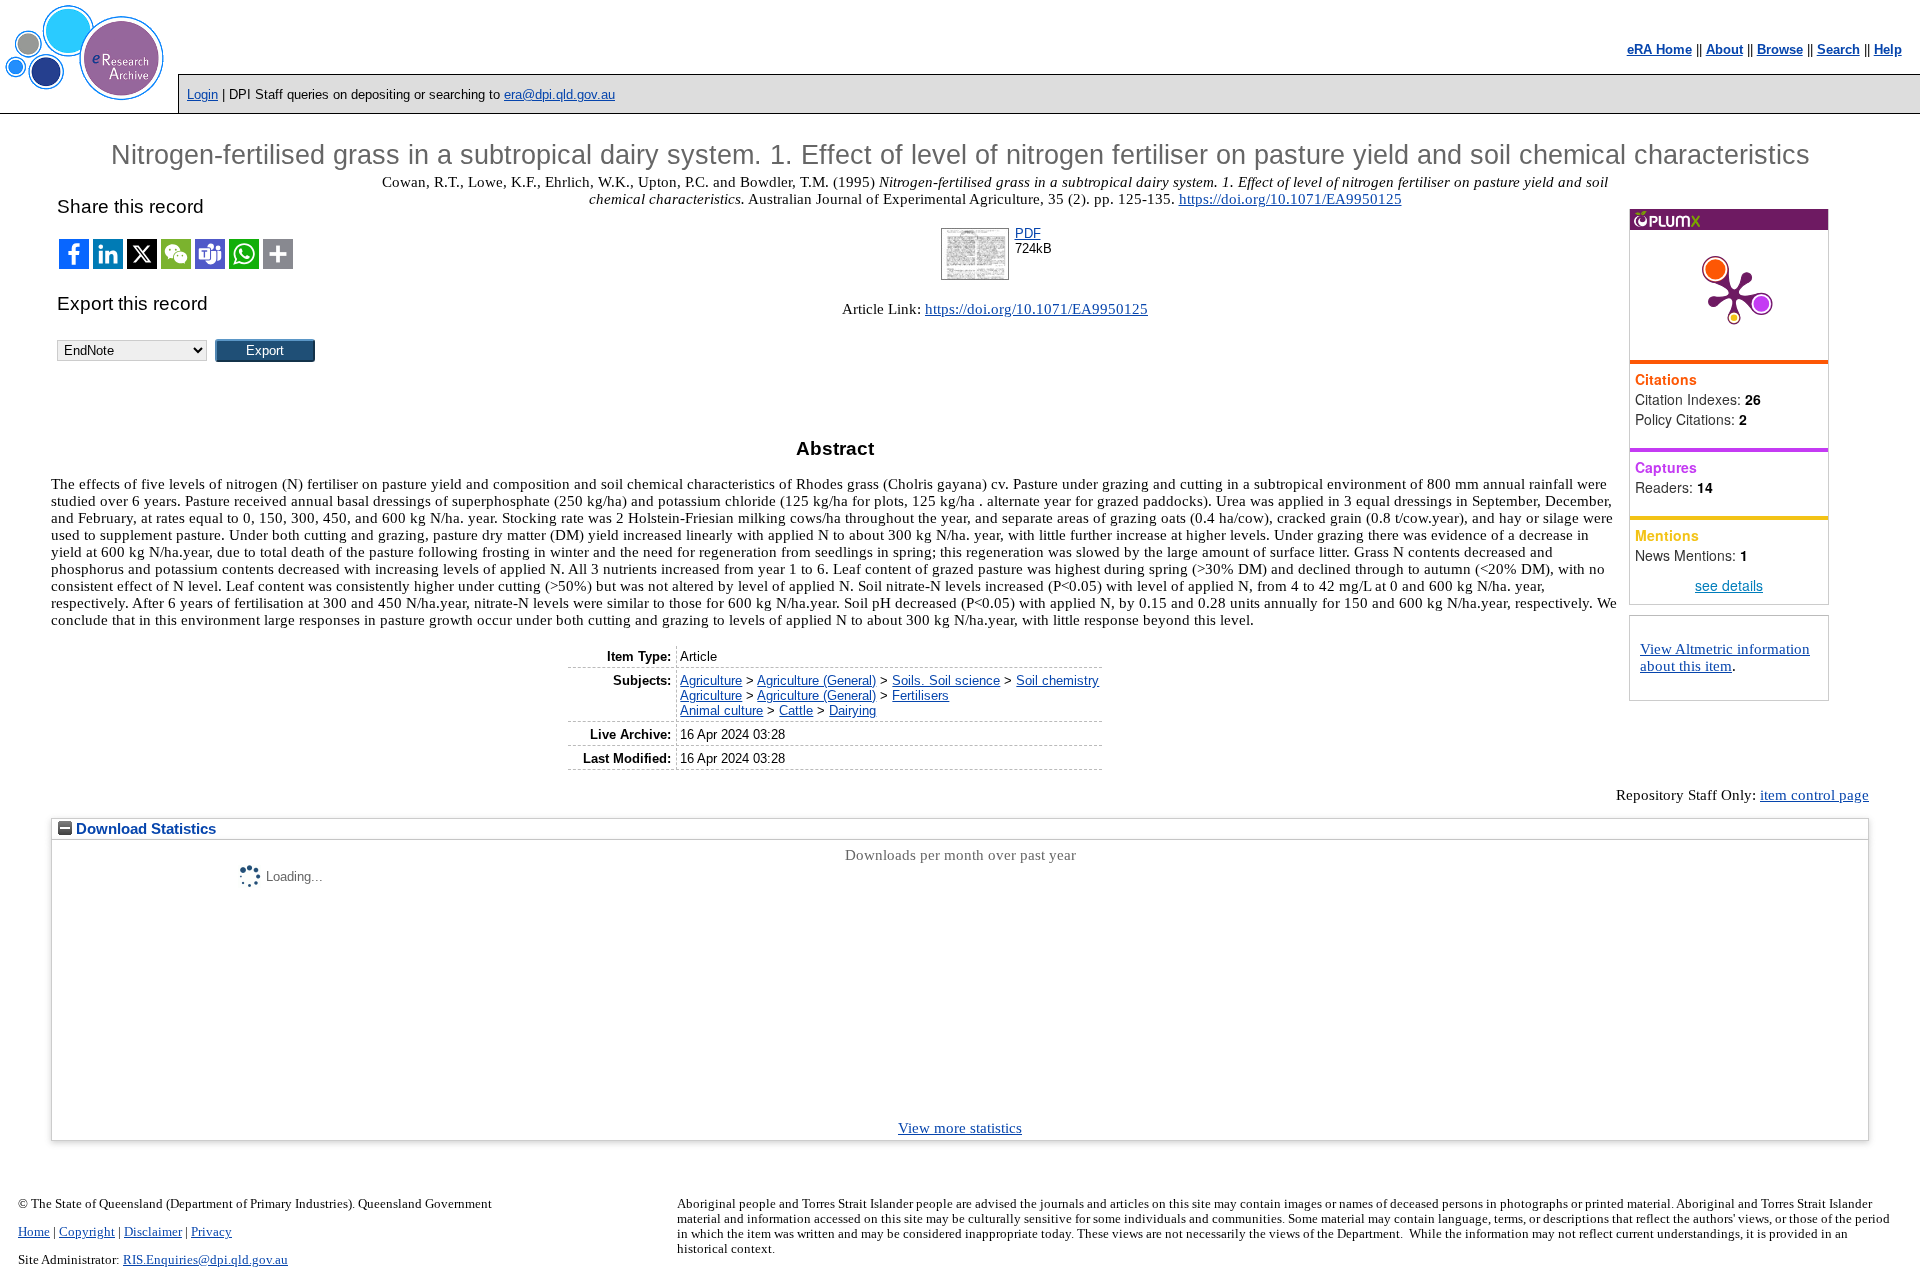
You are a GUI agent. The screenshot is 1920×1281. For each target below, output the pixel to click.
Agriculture (711, 680)
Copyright (87, 1232)
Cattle (796, 710)
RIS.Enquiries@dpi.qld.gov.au (205, 1260)
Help (1888, 49)
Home (34, 1232)
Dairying (852, 710)
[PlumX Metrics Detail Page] (1734, 295)
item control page (1814, 795)
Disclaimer (153, 1232)
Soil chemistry (1057, 680)
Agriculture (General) (816, 680)
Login (202, 94)
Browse (1780, 49)
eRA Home (1659, 49)
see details (1729, 585)
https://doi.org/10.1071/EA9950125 (1290, 199)
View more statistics (960, 1128)
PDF (1028, 233)
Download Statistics (144, 829)
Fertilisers (920, 695)
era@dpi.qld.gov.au (559, 94)
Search (1838, 49)
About (1724, 49)
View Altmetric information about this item (1725, 657)
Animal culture (721, 710)
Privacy (211, 1232)
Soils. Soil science (946, 680)
